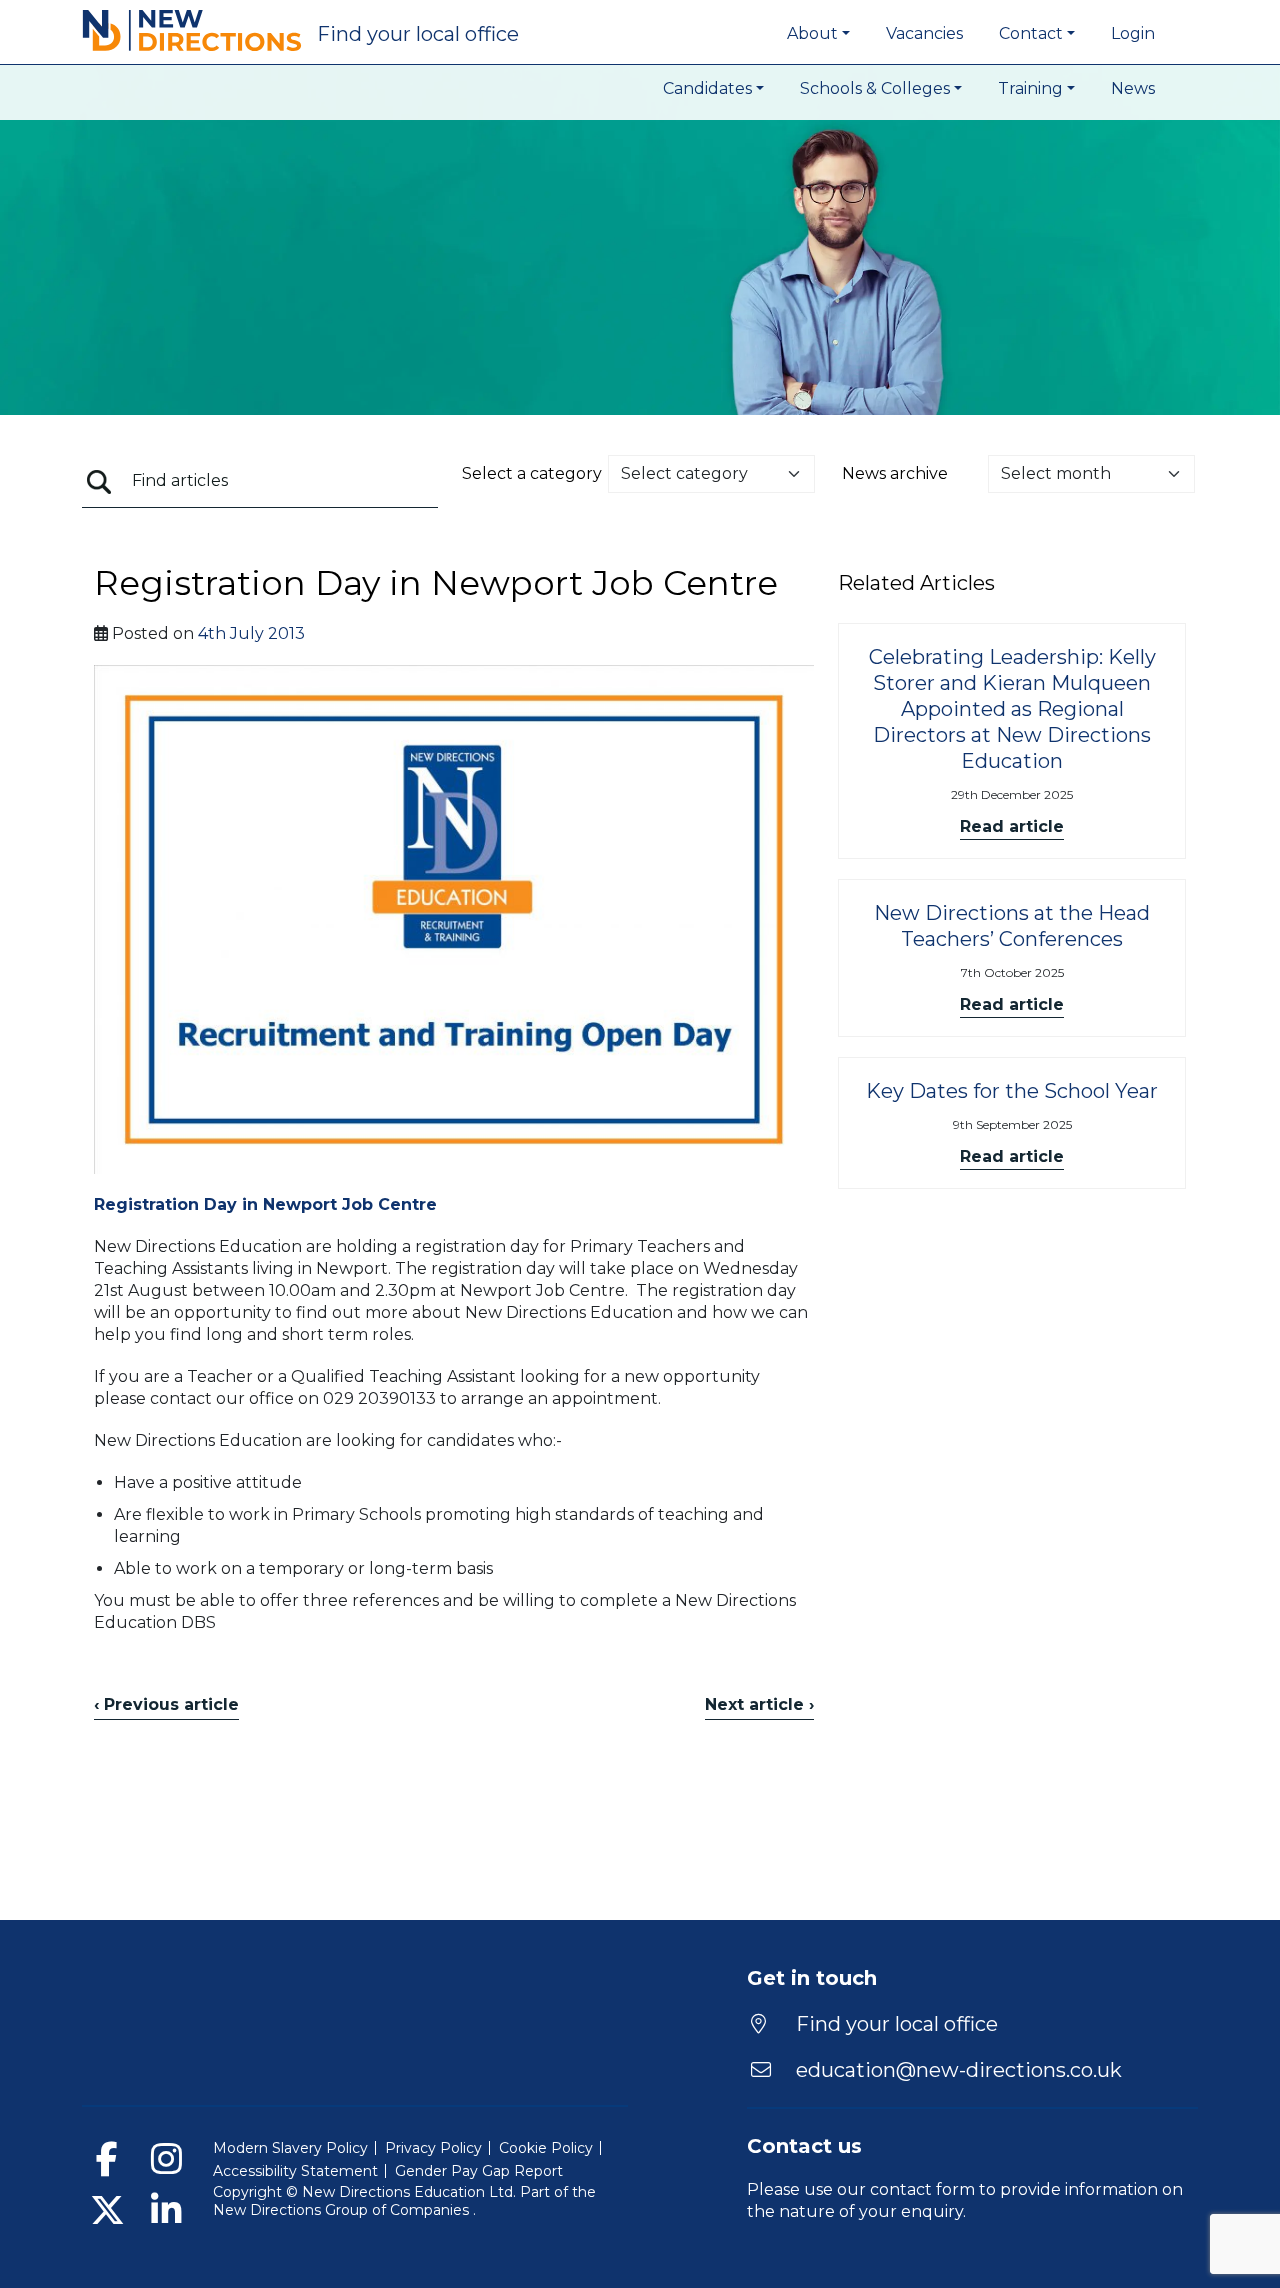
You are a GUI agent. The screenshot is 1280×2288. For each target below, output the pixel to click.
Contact (1031, 33)
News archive (895, 473)
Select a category (532, 473)
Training (1030, 88)
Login (1133, 33)
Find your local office (894, 2024)
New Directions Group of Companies (343, 2210)
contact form (922, 2189)
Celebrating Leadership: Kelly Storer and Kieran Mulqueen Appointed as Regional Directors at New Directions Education (1012, 709)
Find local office (418, 34)
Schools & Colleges (875, 88)
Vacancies (924, 33)
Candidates (707, 88)
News (1133, 88)
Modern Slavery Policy (290, 2148)
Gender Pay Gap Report (479, 2171)
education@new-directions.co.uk (959, 2070)
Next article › (759, 1704)
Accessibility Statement (295, 2171)
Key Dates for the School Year (1012, 1091)
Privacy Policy (433, 2148)
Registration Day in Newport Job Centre (265, 1204)
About (812, 33)
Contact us (804, 2146)
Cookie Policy (546, 2148)
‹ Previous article (166, 1704)
